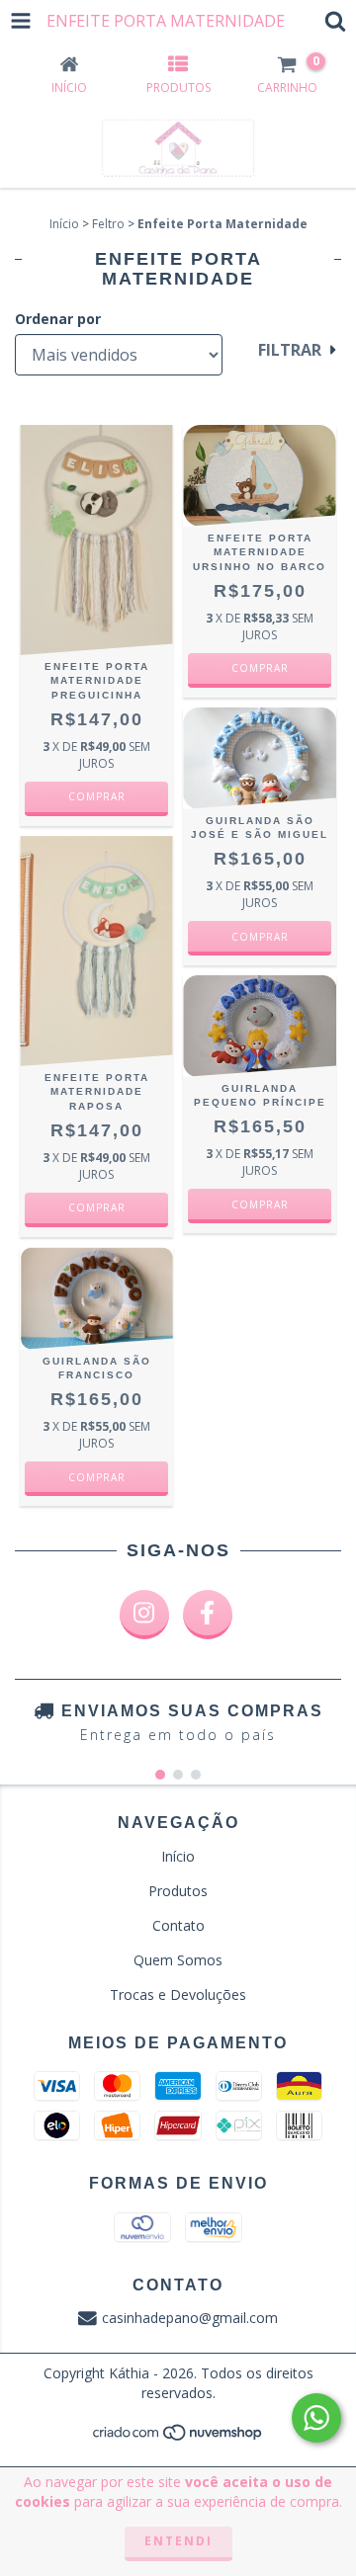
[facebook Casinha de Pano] (208, 1615)
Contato (178, 1925)
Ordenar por (58, 319)
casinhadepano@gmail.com (190, 2318)
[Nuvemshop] (178, 2438)
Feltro (108, 224)
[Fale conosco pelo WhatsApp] (316, 2418)
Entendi (178, 2541)
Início (64, 224)
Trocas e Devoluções (178, 1994)
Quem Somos (178, 1960)
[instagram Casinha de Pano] (144, 1615)
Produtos (178, 1891)
